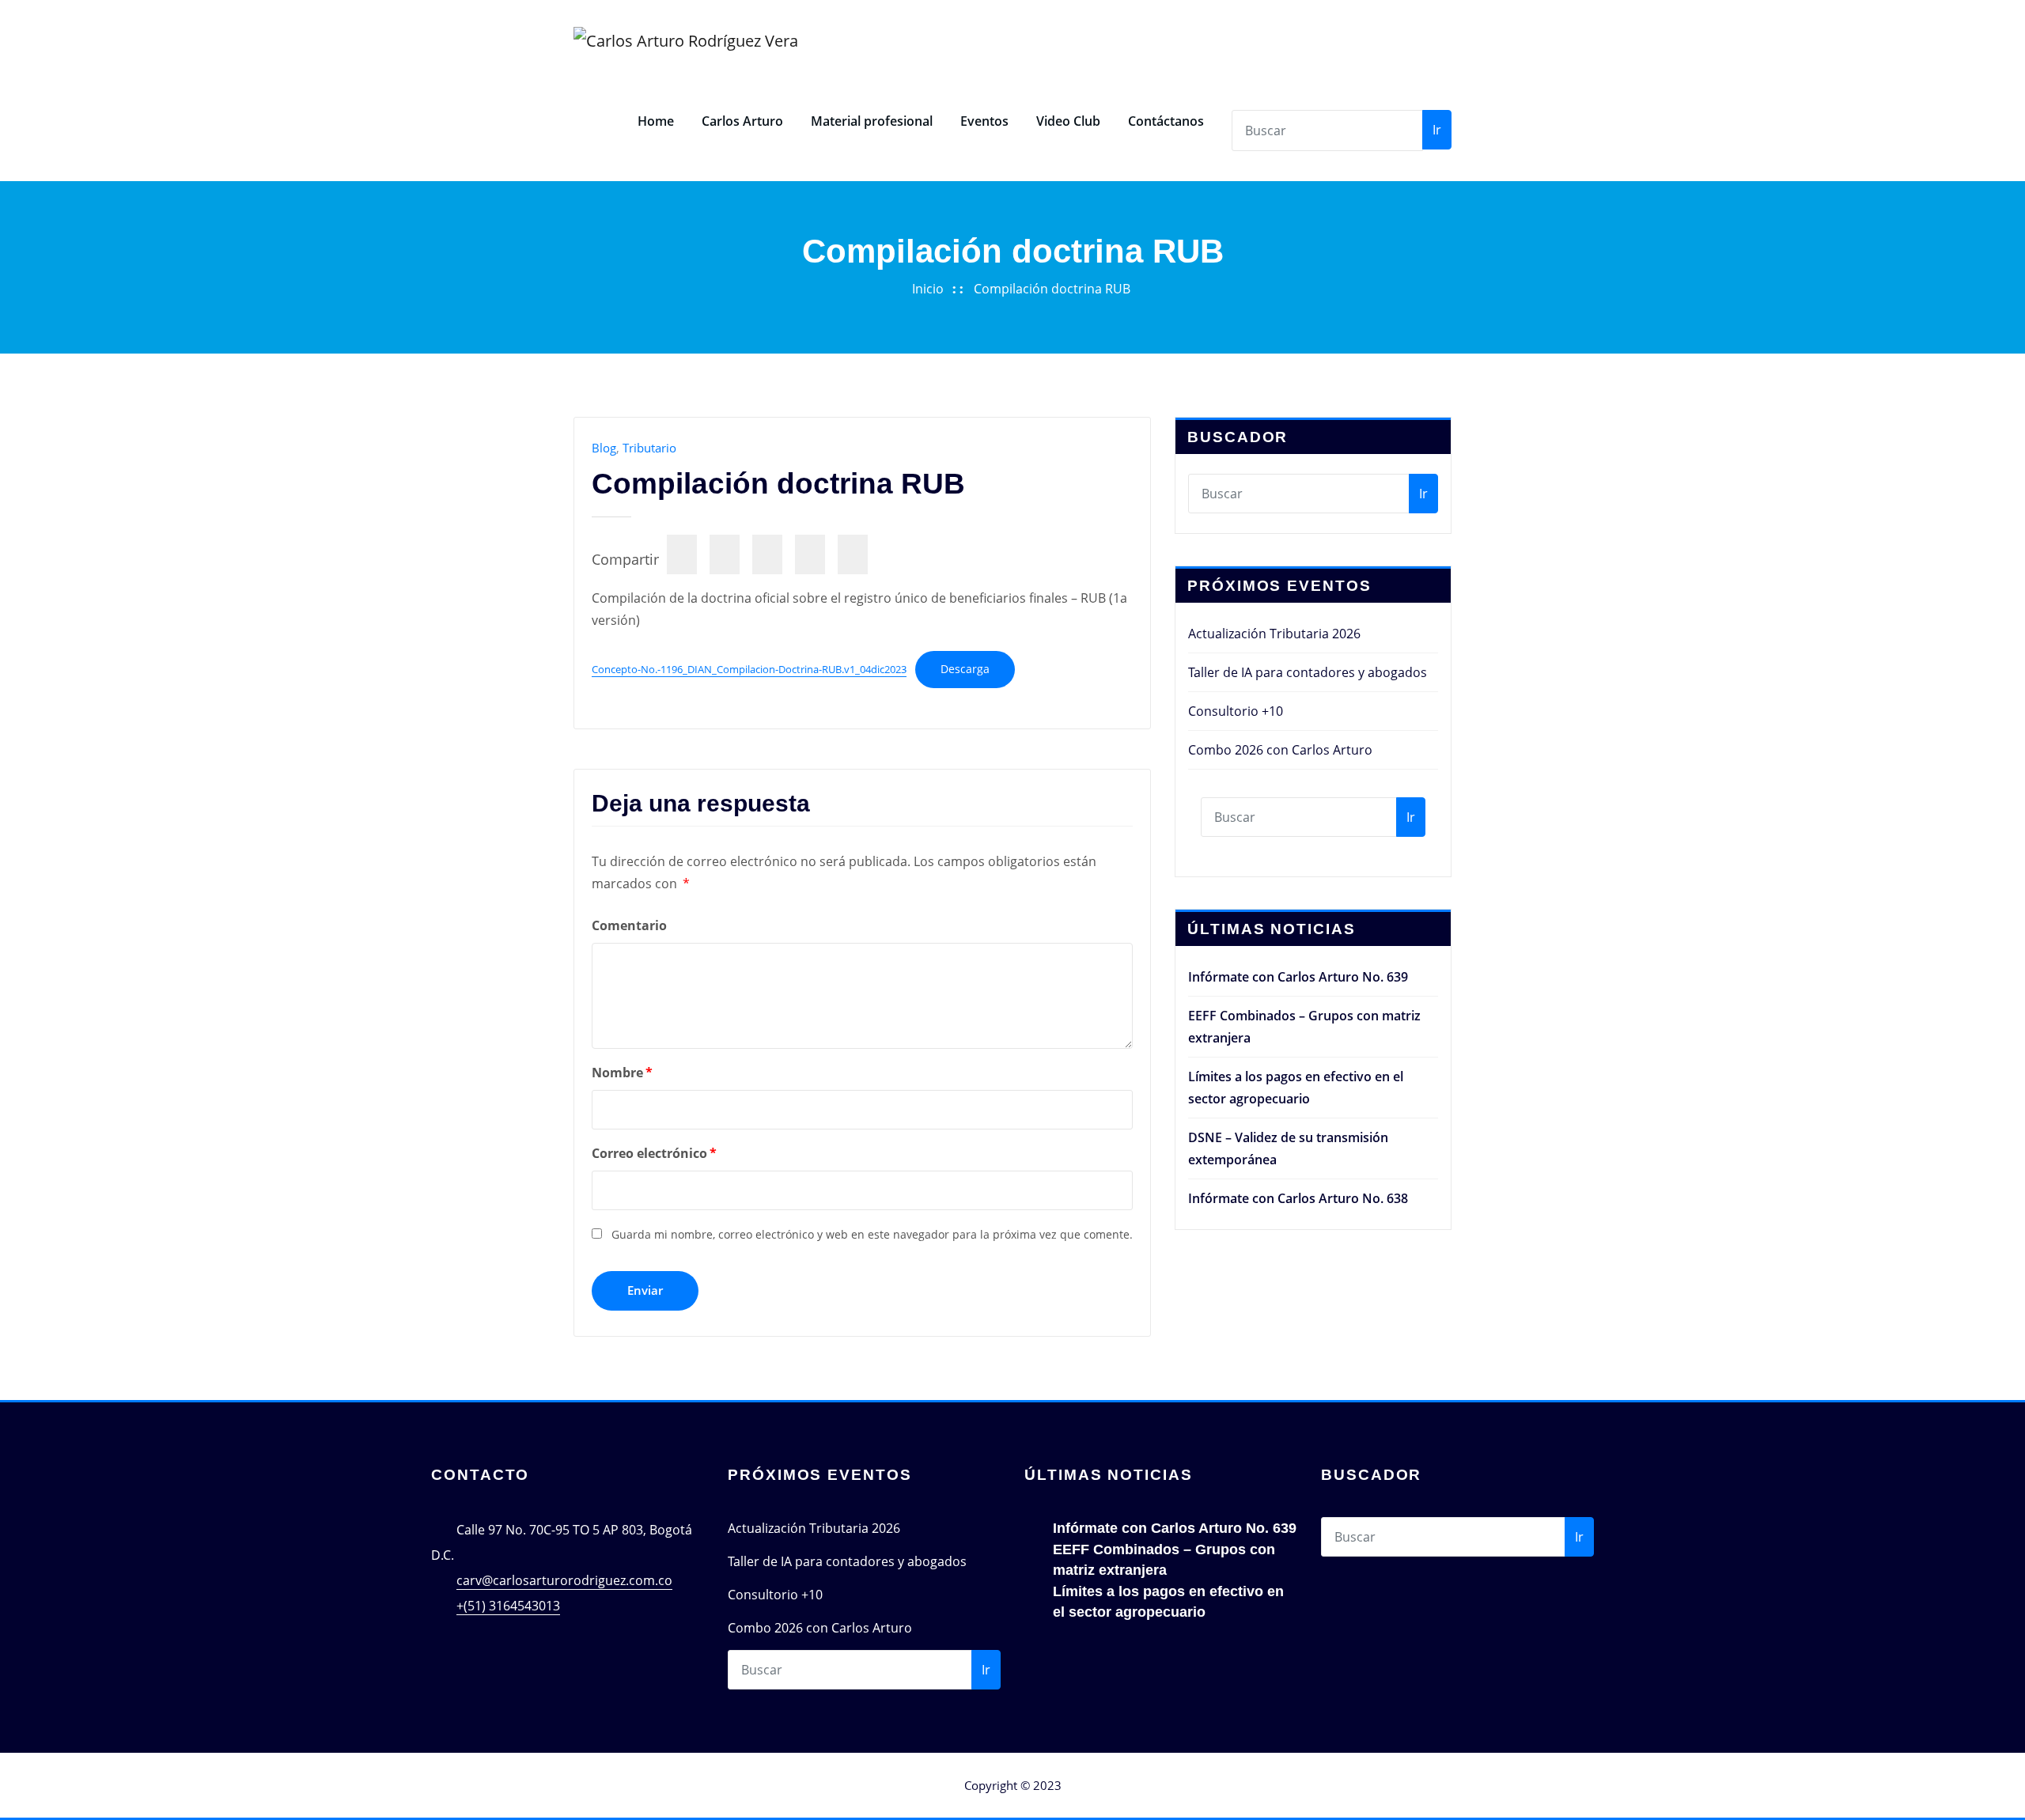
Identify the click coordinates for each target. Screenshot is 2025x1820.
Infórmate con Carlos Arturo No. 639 (1298, 977)
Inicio (928, 289)
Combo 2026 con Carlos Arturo (1280, 750)
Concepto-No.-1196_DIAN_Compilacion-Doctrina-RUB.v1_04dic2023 (749, 669)
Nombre (622, 1073)
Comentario (629, 925)
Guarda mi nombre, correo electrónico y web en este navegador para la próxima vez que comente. (872, 1234)
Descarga (965, 669)
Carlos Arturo (742, 121)
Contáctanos (1166, 121)
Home (656, 121)
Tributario (649, 448)
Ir (1437, 130)
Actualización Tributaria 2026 (1274, 634)
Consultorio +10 (1236, 711)
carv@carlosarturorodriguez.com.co (564, 1580)
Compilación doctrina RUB (1052, 289)
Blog (604, 448)
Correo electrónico (654, 1153)
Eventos (984, 121)
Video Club (1068, 121)
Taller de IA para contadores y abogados (1308, 672)
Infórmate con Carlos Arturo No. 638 (1298, 1198)
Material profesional (872, 121)
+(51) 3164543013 (508, 1606)
